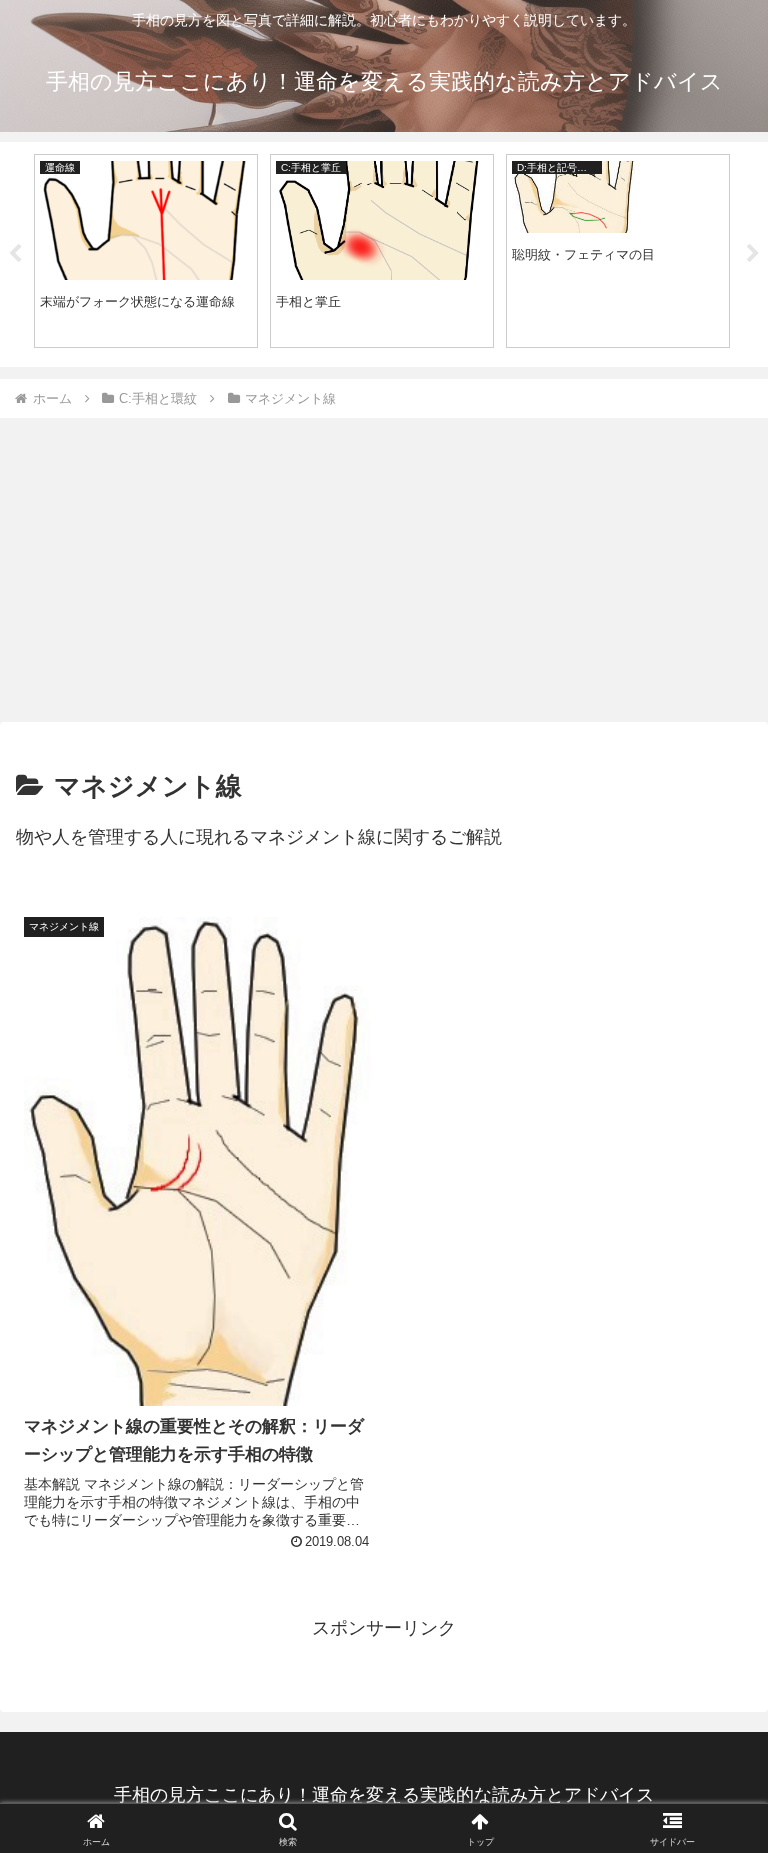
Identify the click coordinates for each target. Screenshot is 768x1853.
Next (753, 254)
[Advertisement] (384, 570)
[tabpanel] (146, 251)
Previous (15, 254)
